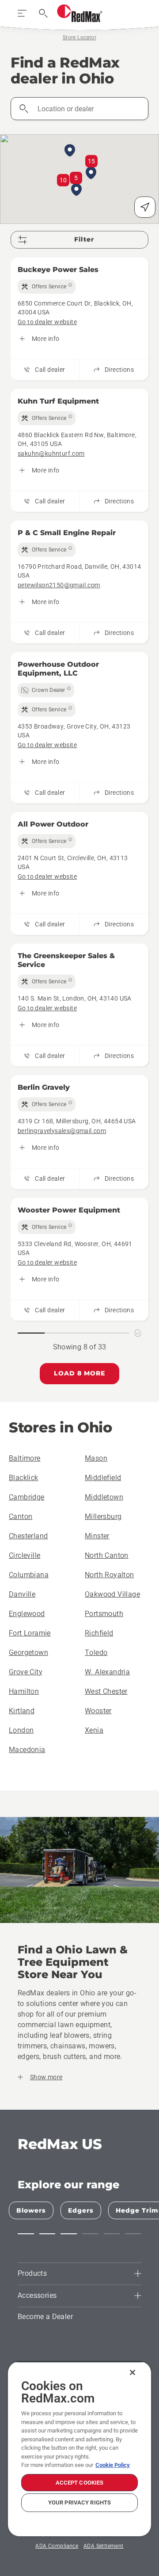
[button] (91, 174)
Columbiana (29, 1575)
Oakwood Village (112, 1594)
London (21, 1730)
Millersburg (103, 1517)
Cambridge (27, 1497)
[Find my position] (145, 207)
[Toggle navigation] (22, 13)
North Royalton (110, 1575)
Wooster (98, 1711)
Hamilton (24, 1691)
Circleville (25, 1555)
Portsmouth (104, 1614)
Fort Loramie (30, 1633)
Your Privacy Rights (79, 2502)
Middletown (104, 1497)
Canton (21, 1517)
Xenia (94, 1730)
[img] (47, 287)
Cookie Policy (113, 2465)
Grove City (26, 1672)
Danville (22, 1594)
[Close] (132, 2372)
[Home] (80, 13)
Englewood (27, 1614)
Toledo (96, 1652)
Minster (97, 1536)
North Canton (107, 1555)
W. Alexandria (107, 1672)
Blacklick (24, 1478)
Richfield (99, 1633)
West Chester (106, 1691)
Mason (96, 1458)
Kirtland (22, 1711)
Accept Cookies (80, 2483)
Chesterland (28, 1536)
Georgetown (28, 1652)
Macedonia (27, 1750)
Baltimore (25, 1458)
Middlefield (103, 1478)
